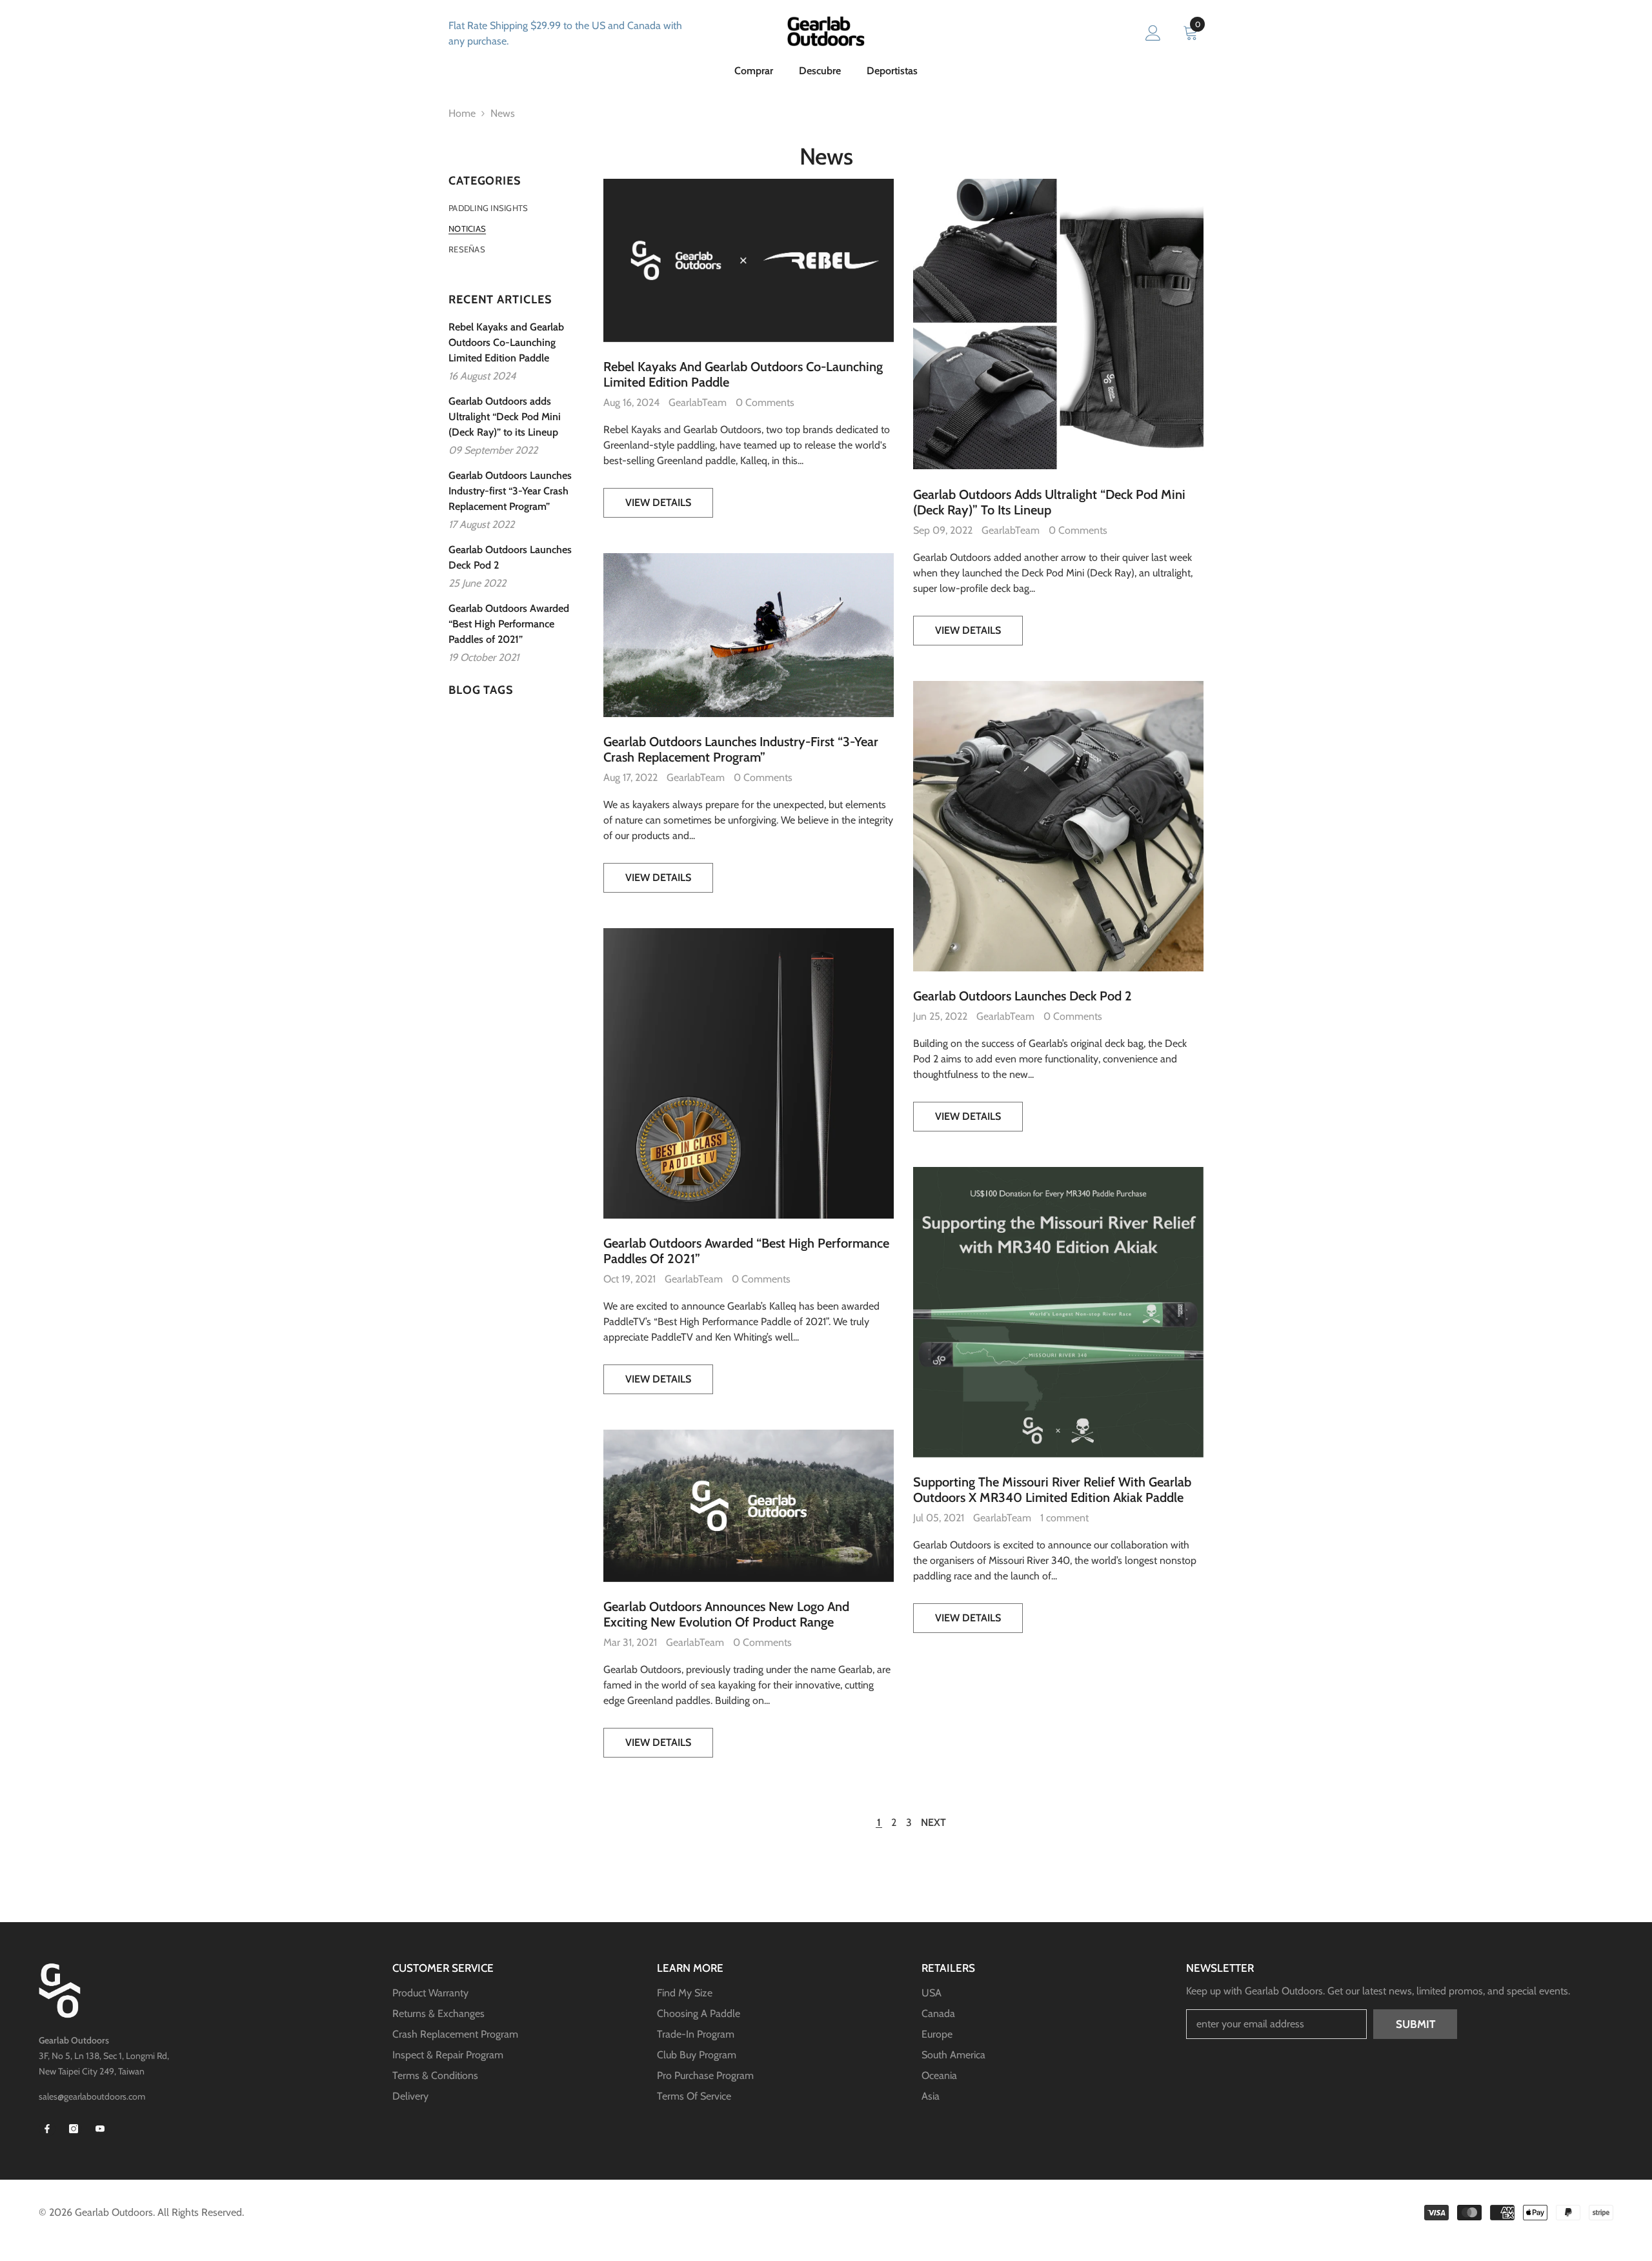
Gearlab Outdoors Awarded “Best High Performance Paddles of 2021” (746, 1251)
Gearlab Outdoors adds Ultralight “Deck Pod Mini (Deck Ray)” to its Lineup (1049, 502)
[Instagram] (74, 2129)
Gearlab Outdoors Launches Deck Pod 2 (1022, 996)
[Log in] (1153, 34)
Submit (1415, 2024)
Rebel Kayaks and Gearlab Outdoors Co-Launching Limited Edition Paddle (743, 374)
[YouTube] (100, 2129)
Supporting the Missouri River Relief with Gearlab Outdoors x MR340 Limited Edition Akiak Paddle (1052, 1490)
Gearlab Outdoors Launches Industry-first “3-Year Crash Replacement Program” (741, 749)
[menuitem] (516, 208)
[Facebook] (47, 2129)
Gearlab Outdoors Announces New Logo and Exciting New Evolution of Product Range (726, 1614)
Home (462, 113)
